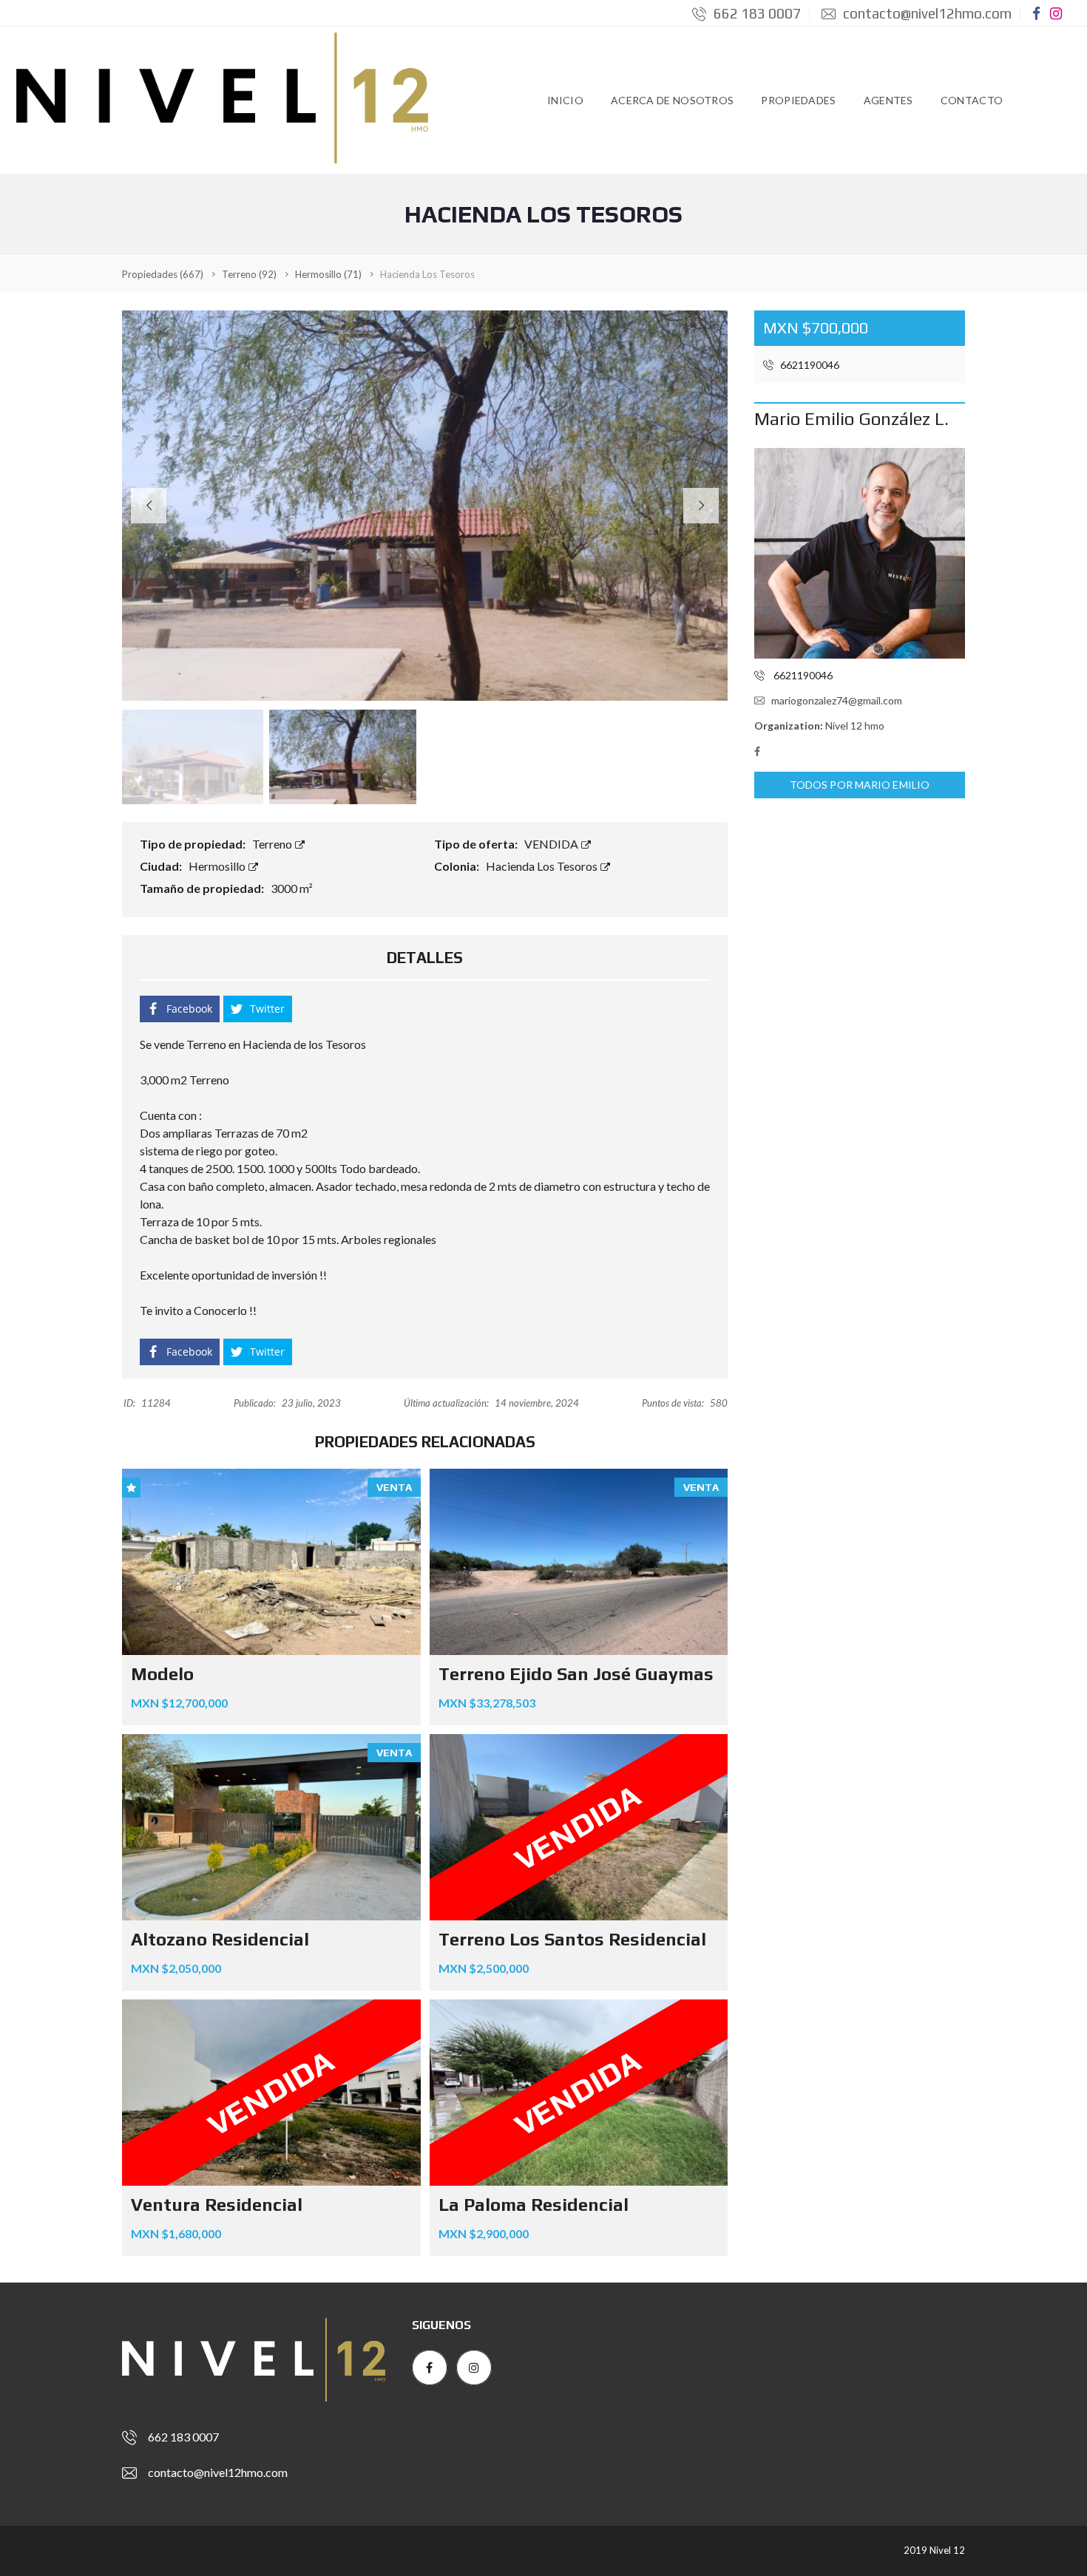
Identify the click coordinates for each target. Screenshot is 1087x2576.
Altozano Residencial (220, 1939)
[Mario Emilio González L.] (860, 553)
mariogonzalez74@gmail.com (837, 700)
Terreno (273, 844)
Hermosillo (218, 866)
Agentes (888, 100)
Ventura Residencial (217, 2205)
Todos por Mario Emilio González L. (860, 788)
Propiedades (798, 100)
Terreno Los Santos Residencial (572, 1939)
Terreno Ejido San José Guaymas (576, 1674)
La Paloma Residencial (534, 2205)
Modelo (162, 1674)
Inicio (565, 100)
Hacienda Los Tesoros (543, 866)
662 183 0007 (756, 13)
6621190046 (809, 365)
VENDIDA (552, 844)
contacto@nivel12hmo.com (926, 13)
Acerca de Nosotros (672, 100)
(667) (163, 274)
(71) (328, 274)
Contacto (972, 100)
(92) (249, 274)
